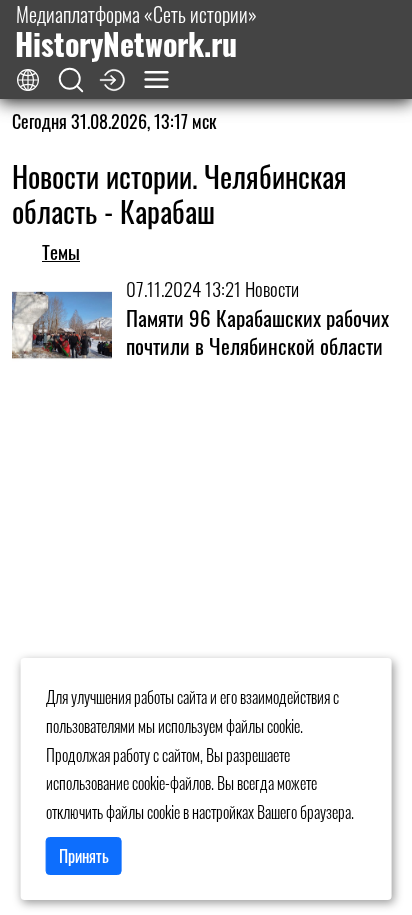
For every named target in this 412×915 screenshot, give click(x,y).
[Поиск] (71, 80)
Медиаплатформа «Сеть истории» (136, 31)
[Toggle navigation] (156, 79)
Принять (84, 856)
